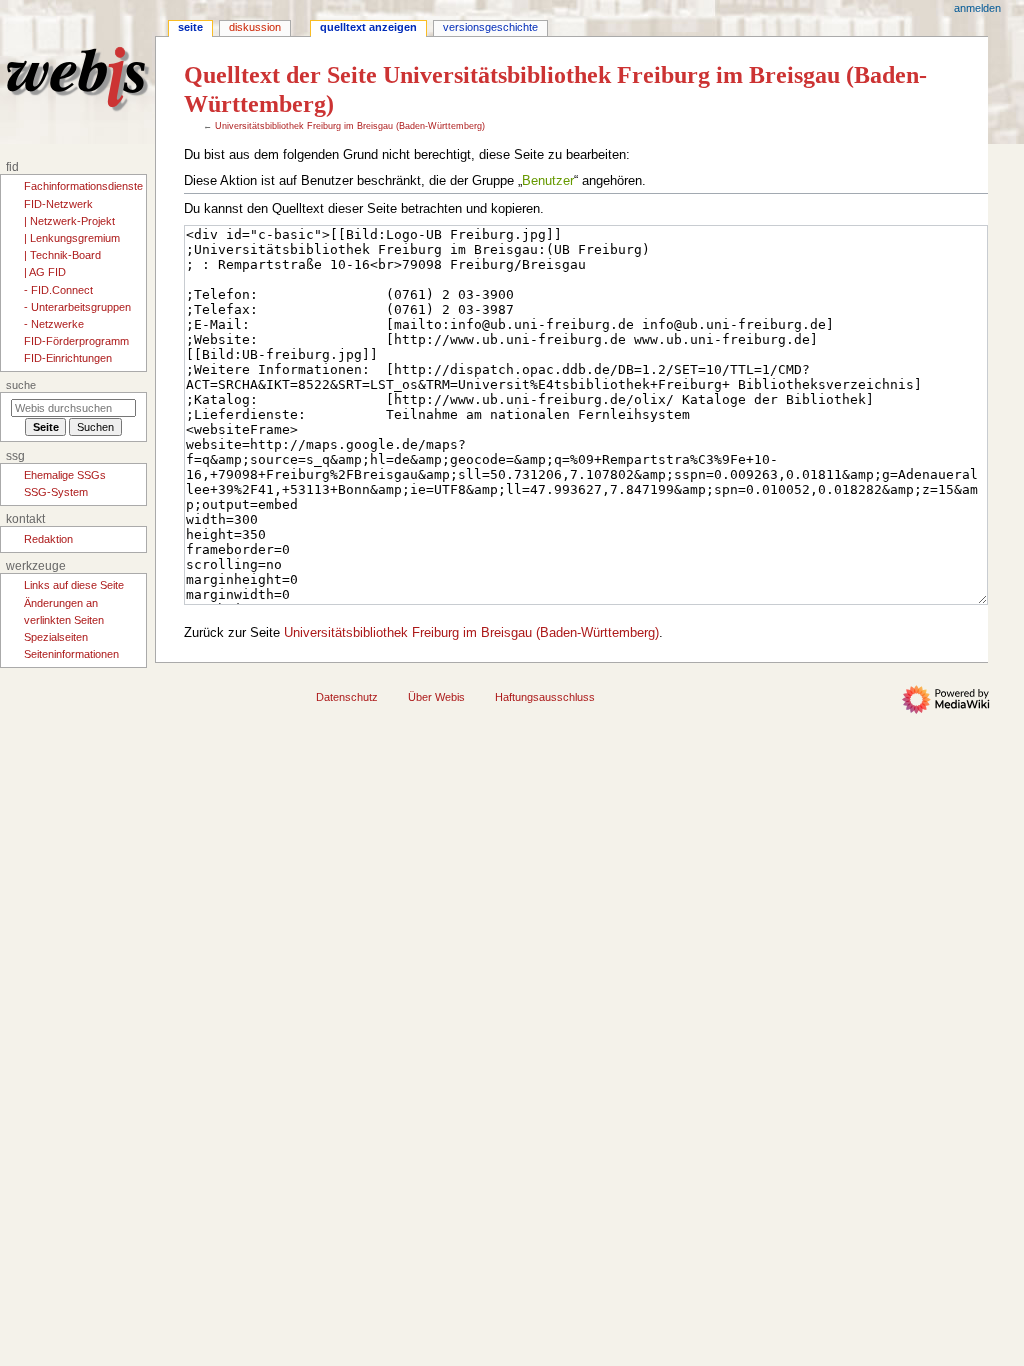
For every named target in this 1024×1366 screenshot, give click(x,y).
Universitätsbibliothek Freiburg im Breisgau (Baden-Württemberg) (350, 126)
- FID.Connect (58, 290)
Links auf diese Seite (74, 585)
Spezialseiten (56, 637)
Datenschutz (347, 697)
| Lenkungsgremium (72, 238)
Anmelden (977, 8)
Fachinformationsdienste (83, 186)
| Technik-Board (62, 255)
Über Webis (436, 697)
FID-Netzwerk (58, 204)
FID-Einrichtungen (68, 358)
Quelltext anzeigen (368, 27)
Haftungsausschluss (545, 697)
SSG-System (56, 492)
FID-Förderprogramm (76, 341)
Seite (190, 27)
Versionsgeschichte (490, 27)
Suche (21, 385)
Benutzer (548, 181)
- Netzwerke (54, 324)
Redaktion (48, 539)
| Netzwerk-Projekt (69, 221)
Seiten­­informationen (71, 654)
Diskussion (255, 27)
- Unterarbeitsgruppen (77, 307)
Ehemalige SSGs (65, 475)
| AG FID (45, 272)
